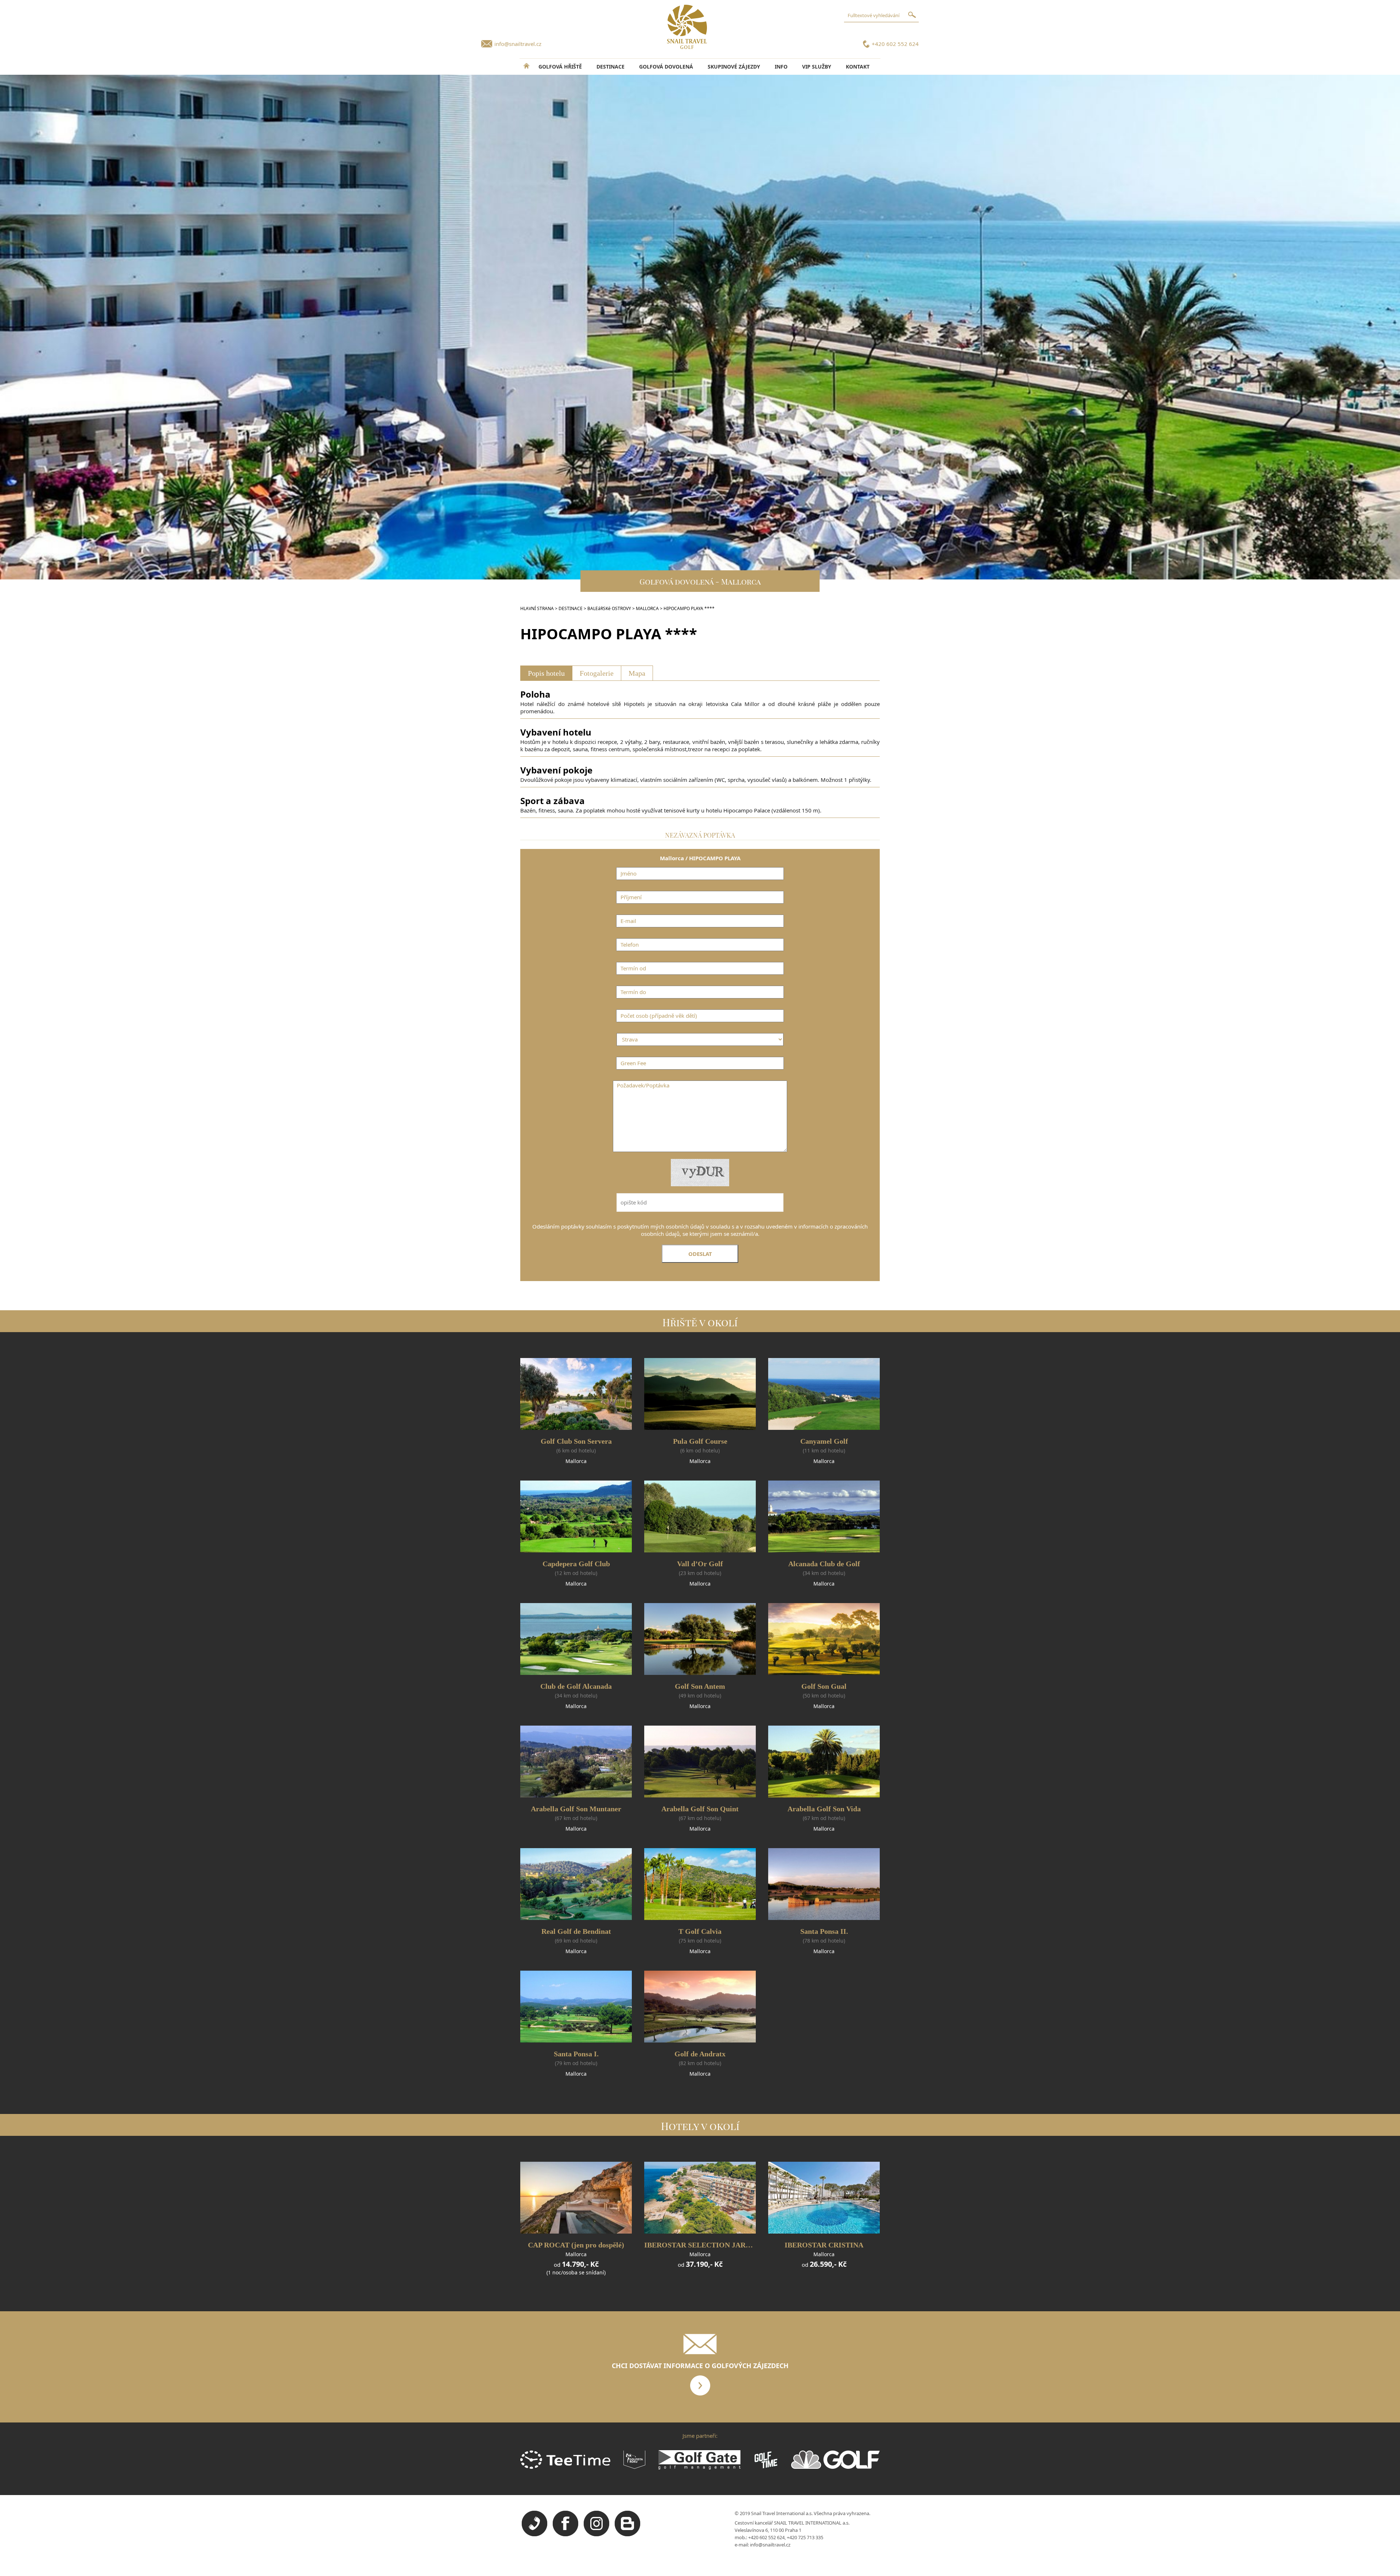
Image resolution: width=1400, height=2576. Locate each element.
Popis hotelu (546, 673)
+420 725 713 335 (805, 2537)
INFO (781, 67)
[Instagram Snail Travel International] (596, 2534)
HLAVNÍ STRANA (537, 608)
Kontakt (858, 67)
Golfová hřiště (560, 67)
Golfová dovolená (666, 67)
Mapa (637, 673)
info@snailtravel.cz (518, 44)
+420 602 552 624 (895, 44)
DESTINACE (610, 67)
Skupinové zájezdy (734, 67)
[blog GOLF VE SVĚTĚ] (627, 2534)
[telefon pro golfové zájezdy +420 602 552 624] (534, 2534)
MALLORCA (647, 608)
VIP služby (817, 67)
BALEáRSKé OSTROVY (609, 608)
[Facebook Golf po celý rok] (565, 2534)
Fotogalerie (597, 673)
